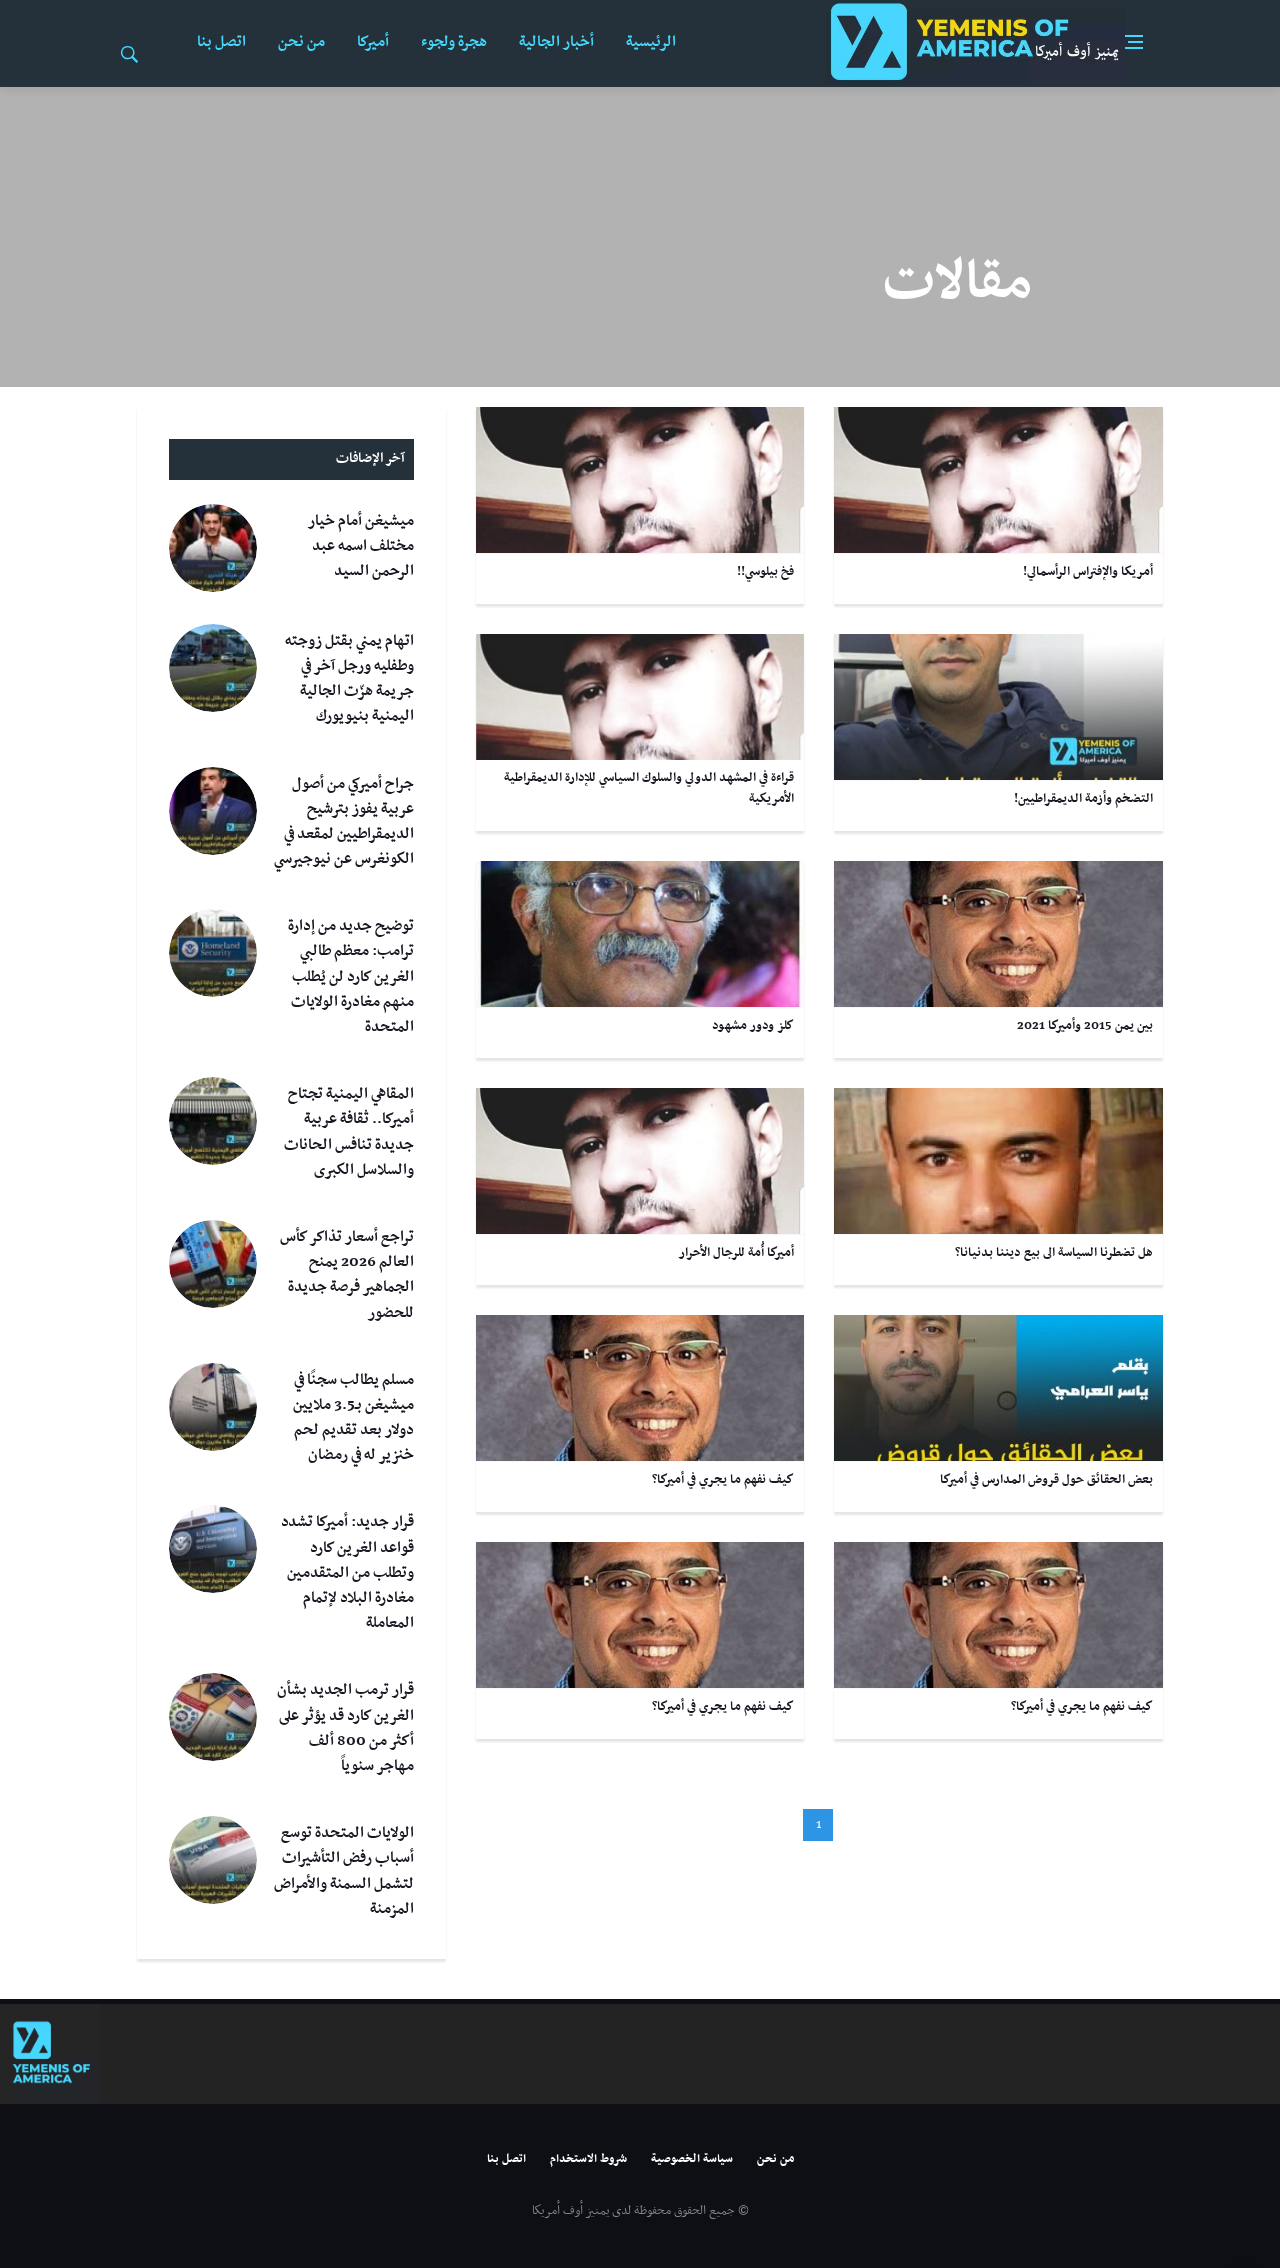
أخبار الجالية (556, 42)
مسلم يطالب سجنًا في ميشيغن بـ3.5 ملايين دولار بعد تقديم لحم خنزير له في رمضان (353, 1418)
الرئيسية (651, 42)
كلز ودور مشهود (753, 1026)
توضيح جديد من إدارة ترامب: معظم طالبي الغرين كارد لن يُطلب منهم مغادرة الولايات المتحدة (351, 976)
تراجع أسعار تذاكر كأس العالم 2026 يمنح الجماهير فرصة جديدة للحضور (347, 1275)
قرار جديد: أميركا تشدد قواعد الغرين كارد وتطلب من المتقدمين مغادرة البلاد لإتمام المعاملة (347, 1572)
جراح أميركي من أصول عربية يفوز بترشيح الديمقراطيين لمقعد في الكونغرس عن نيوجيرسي (344, 822)
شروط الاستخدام (588, 2159)
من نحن (301, 42)
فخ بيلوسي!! (765, 572)
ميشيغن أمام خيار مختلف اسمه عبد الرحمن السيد (360, 546)
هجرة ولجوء (454, 42)
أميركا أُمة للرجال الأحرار (736, 1253)
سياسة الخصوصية (692, 2159)
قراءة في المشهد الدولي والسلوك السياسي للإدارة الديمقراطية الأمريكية (649, 788)
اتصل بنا (221, 42)
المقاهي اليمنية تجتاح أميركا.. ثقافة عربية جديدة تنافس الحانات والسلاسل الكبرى (349, 1132)
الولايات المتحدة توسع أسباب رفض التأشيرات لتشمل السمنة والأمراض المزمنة (344, 1871)
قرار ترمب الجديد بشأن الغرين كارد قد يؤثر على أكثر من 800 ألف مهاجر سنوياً (345, 1728)
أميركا (373, 42)
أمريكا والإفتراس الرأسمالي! (1088, 572)
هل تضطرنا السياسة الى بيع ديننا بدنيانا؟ (1054, 1253)
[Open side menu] (1134, 42)
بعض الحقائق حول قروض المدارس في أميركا (1046, 1480)
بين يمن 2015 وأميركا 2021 (1085, 1026)
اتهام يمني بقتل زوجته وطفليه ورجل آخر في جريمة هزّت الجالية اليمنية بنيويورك (349, 679)
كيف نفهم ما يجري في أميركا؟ (723, 1480)
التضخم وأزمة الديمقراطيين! (1083, 799)
